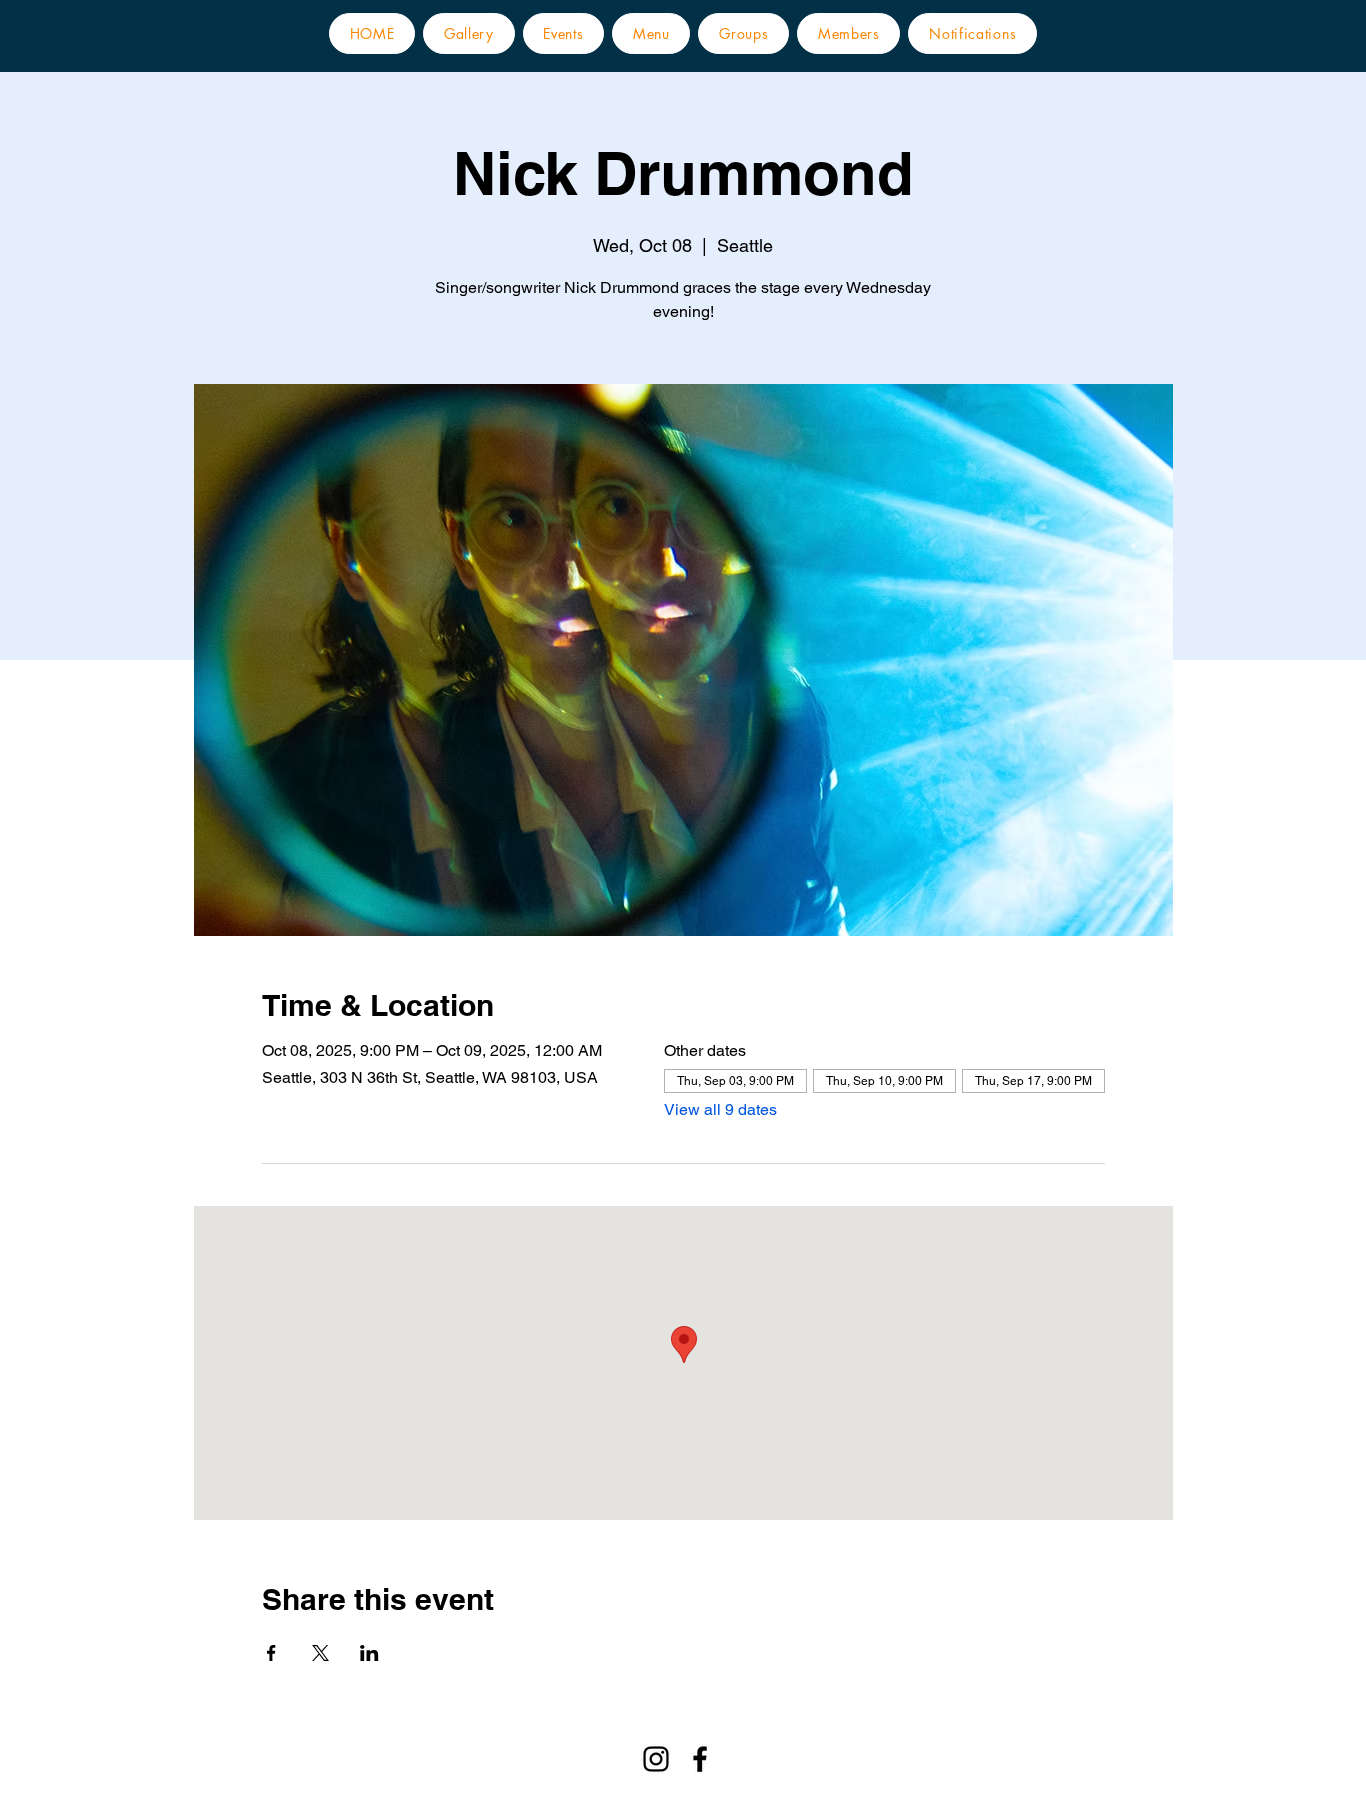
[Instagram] (656, 1759)
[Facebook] (700, 1759)
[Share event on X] (320, 1653)
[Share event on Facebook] (271, 1653)
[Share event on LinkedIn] (369, 1653)
